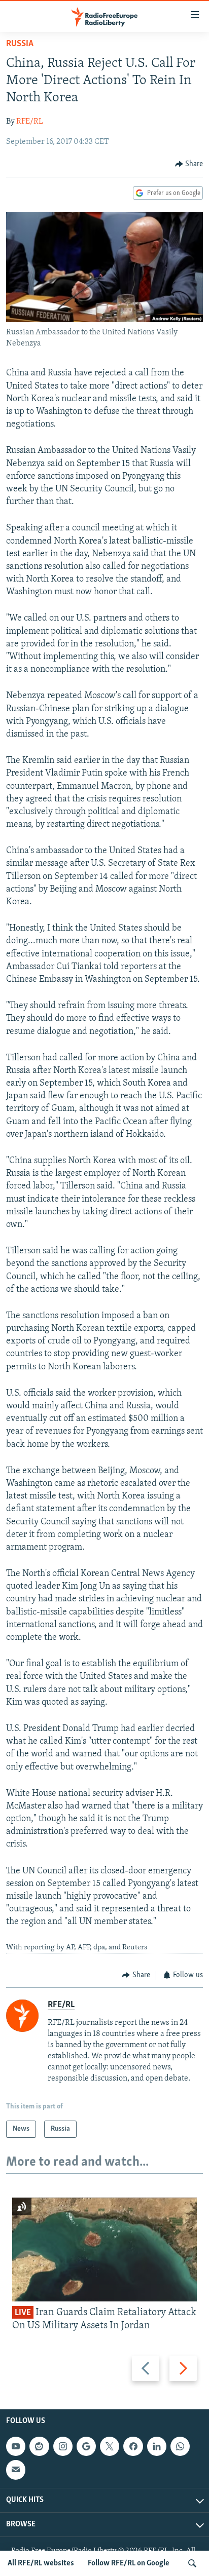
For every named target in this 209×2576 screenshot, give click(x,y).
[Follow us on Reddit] (39, 2446)
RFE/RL (30, 122)
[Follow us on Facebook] (133, 2446)
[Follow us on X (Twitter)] (110, 2446)
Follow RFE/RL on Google (129, 2563)
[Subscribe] (16, 2470)
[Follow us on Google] (86, 2446)
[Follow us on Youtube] (16, 2446)
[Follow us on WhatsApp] (180, 2446)
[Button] (189, 164)
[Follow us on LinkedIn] (157, 2446)
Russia (20, 44)
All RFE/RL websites (41, 2563)
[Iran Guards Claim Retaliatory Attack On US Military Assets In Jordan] (104, 2250)
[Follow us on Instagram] (63, 2446)
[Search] (192, 2563)
